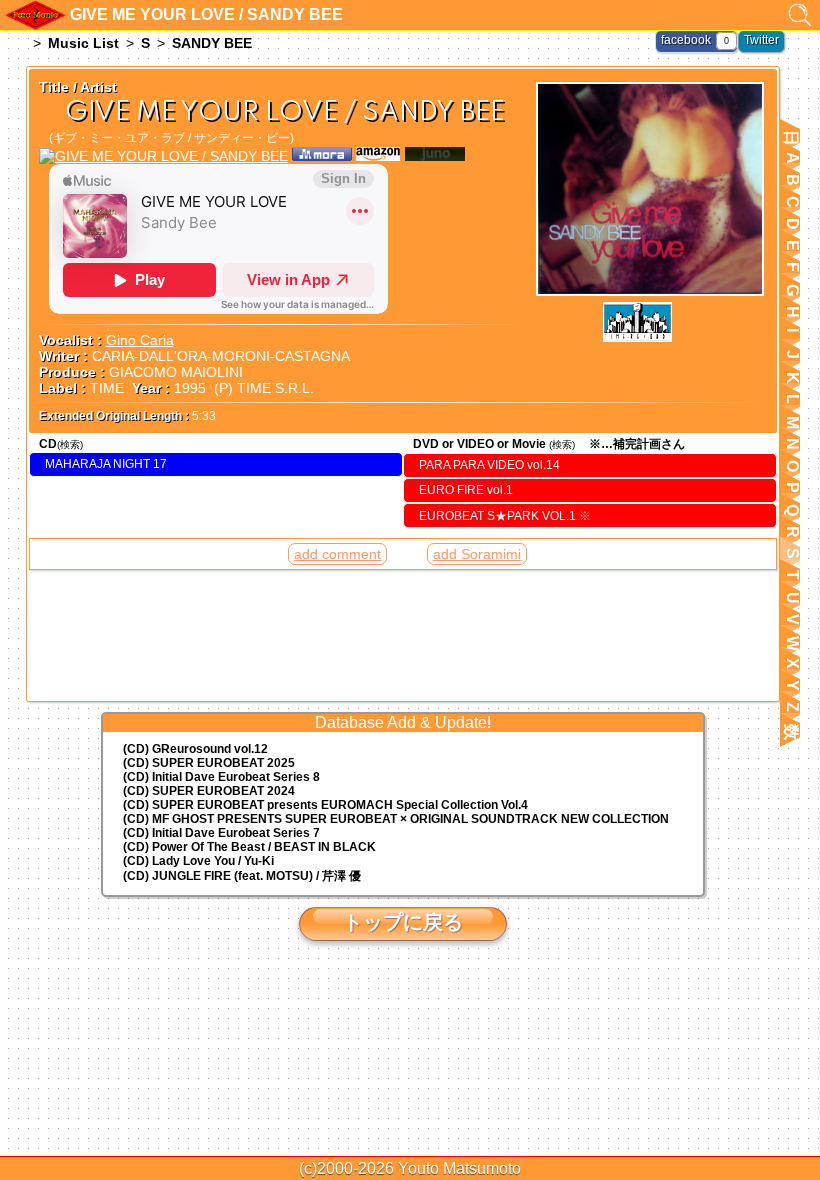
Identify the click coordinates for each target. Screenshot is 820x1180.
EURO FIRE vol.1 (466, 490)
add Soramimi (477, 554)
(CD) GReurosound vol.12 (195, 749)
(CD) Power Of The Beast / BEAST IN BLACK (249, 847)
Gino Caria (140, 340)
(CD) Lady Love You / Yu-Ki (198, 861)
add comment (337, 554)
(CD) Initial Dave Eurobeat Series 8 (221, 777)
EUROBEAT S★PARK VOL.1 (505, 516)
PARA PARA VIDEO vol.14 (489, 465)
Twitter (761, 40)
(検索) (70, 444)
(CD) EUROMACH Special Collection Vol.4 (325, 805)
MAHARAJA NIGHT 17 (106, 464)
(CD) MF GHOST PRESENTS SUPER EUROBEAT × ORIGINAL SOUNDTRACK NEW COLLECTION (396, 819)
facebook (686, 40)
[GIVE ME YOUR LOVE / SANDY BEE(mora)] (322, 156)
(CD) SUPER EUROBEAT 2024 (209, 791)
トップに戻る (403, 922)
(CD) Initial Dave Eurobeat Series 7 (221, 833)
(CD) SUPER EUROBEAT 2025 (209, 763)
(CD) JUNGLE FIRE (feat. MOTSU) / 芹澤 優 (242, 876)
